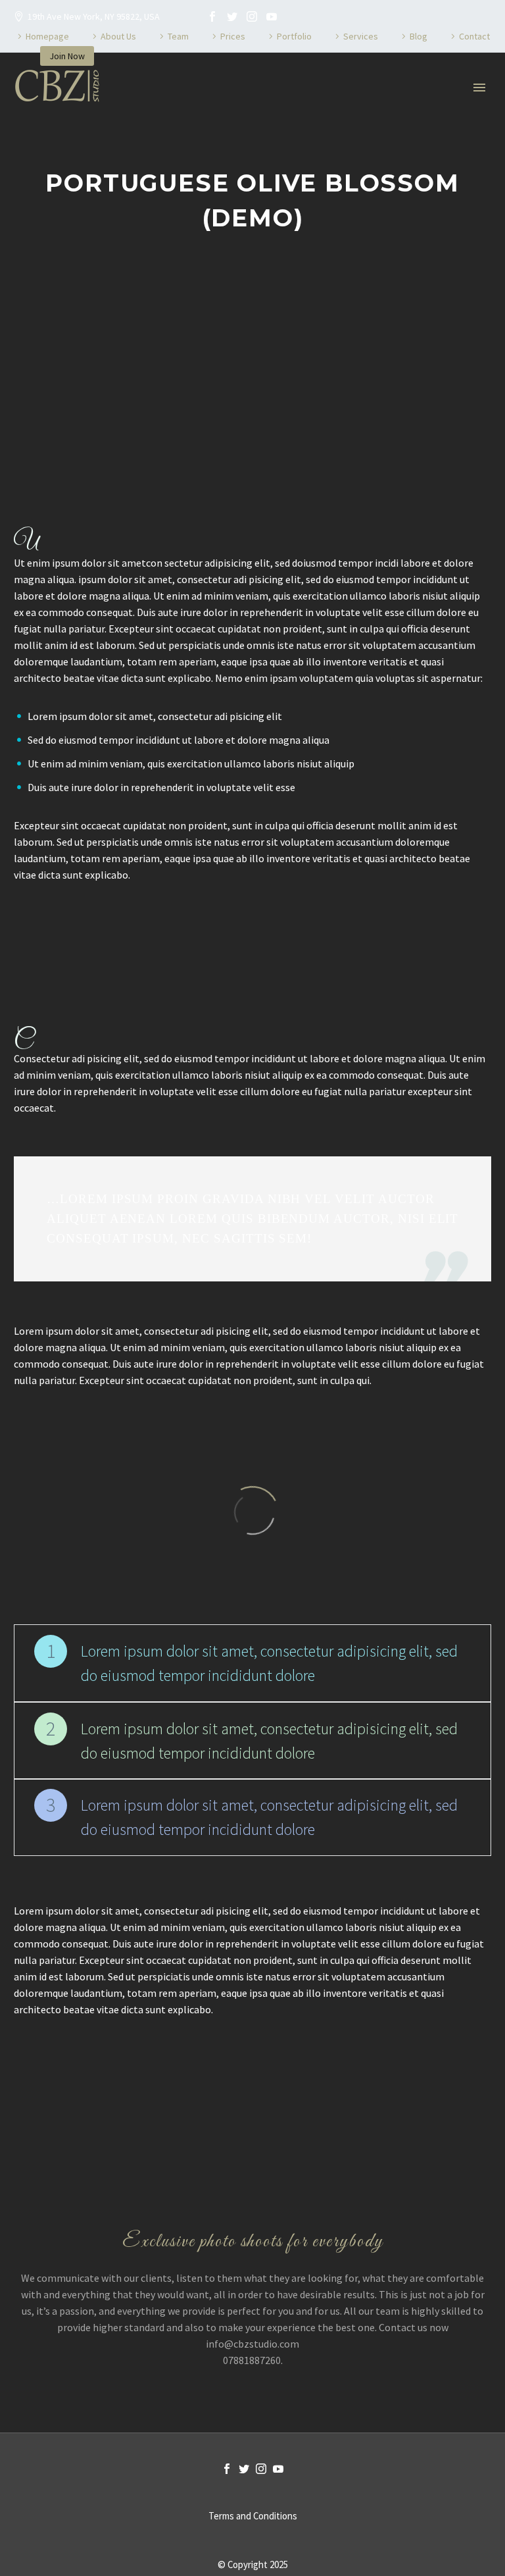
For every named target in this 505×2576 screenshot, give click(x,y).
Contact (474, 36)
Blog (419, 36)
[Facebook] (212, 16)
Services (361, 36)
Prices (233, 36)
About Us (118, 36)
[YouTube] (272, 16)
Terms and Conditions (253, 2516)
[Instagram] (252, 16)
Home (135, 127)
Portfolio (294, 36)
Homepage (47, 36)
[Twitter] (232, 16)
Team (178, 36)
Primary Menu (479, 88)
